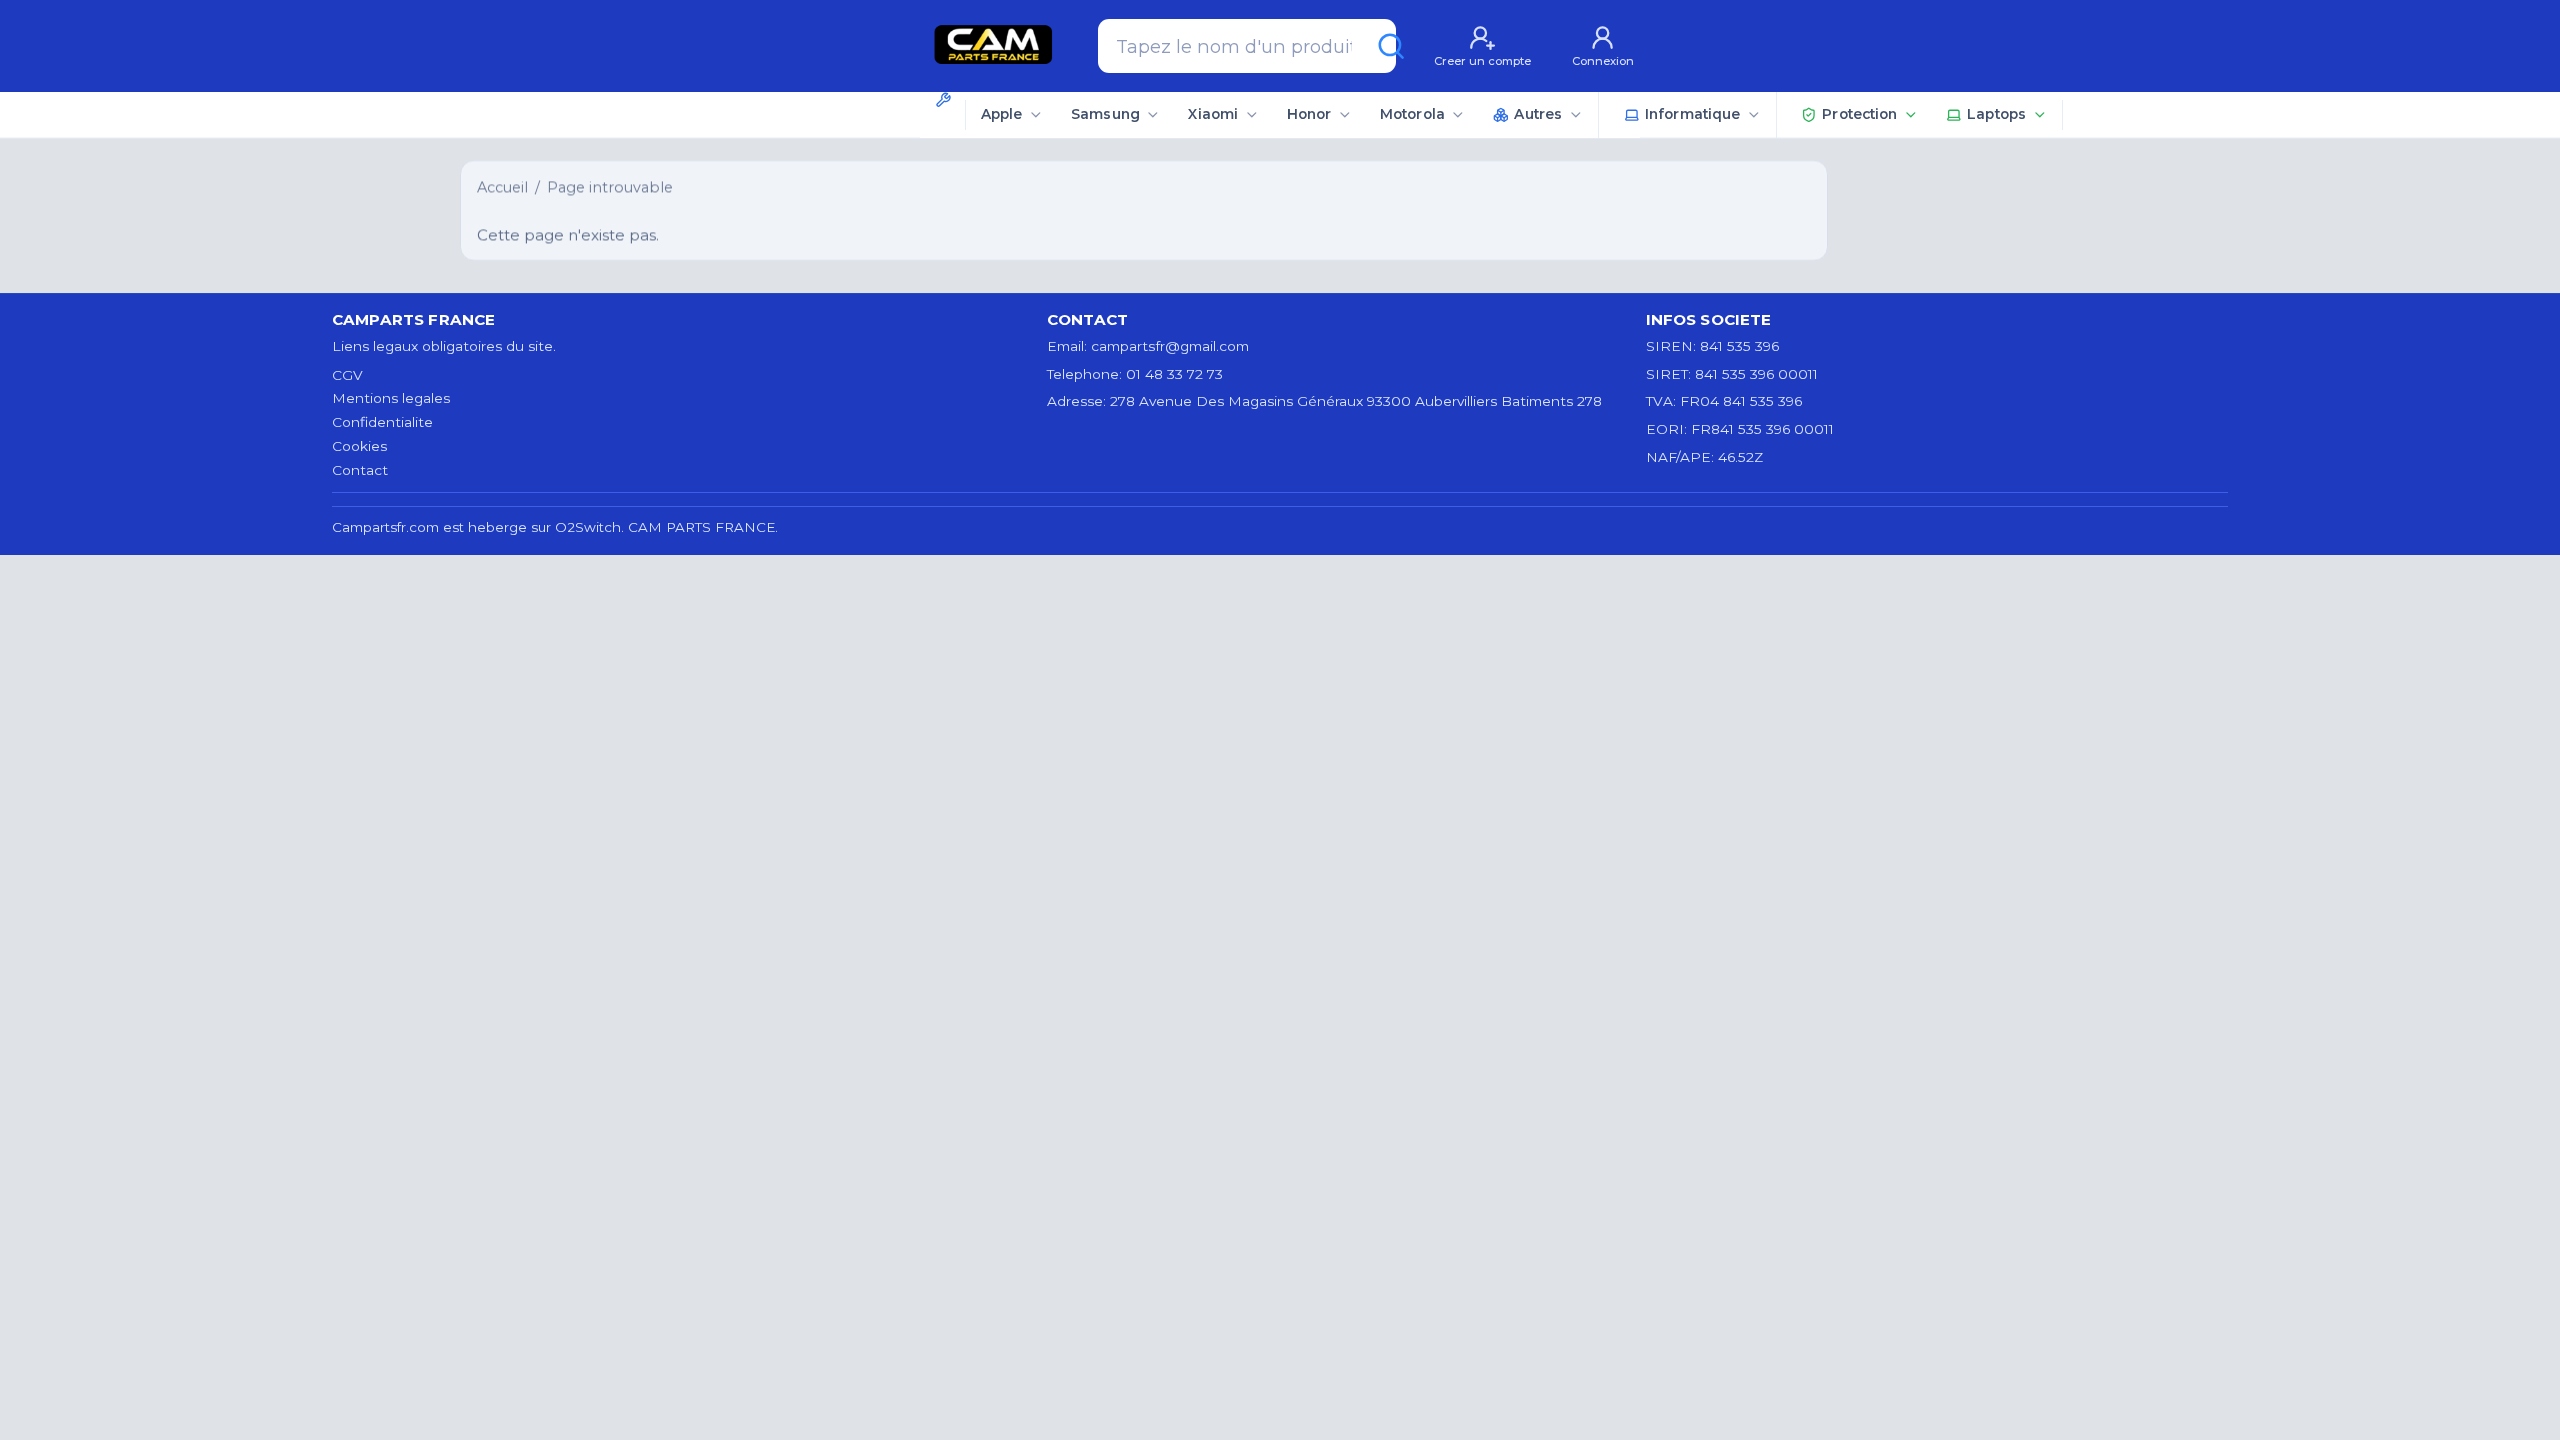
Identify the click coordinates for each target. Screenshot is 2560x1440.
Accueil (502, 187)
